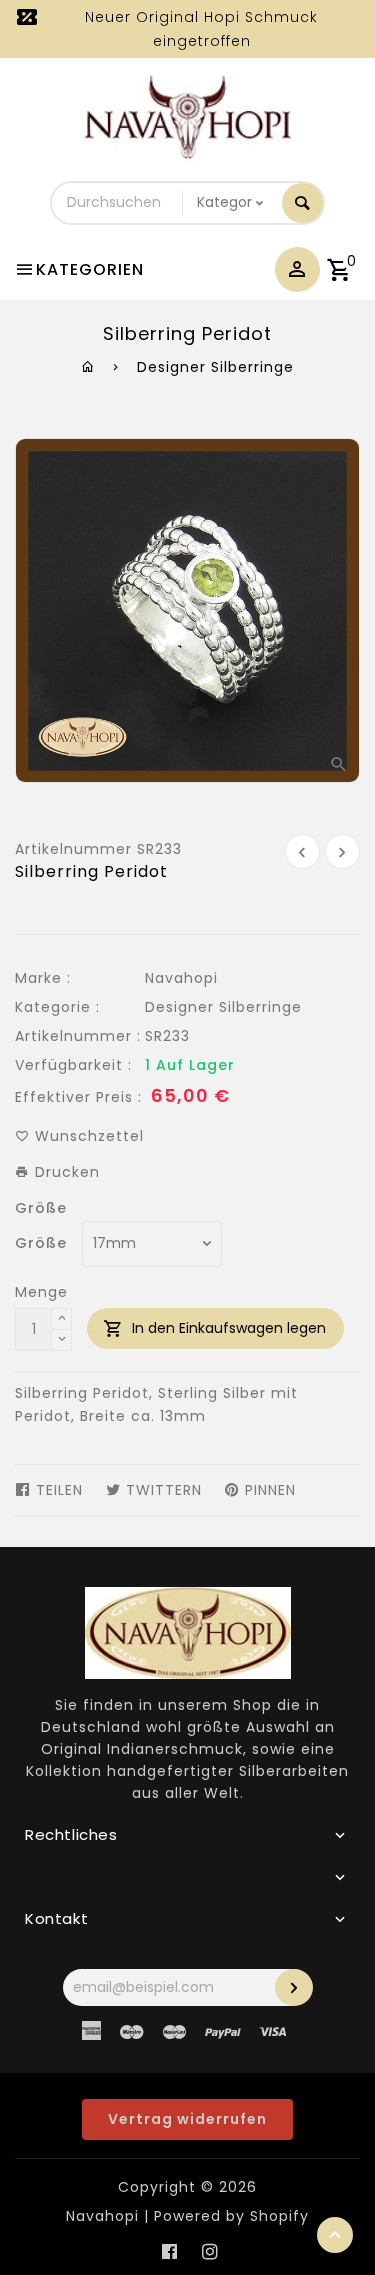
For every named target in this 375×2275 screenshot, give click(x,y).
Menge (41, 1292)
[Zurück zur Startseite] (88, 367)
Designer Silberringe (215, 367)
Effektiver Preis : (78, 1097)
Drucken (65, 1172)
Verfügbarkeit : (73, 1065)
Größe (41, 1208)
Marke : (43, 978)
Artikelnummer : (78, 1036)
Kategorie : (57, 1007)
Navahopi (181, 978)
